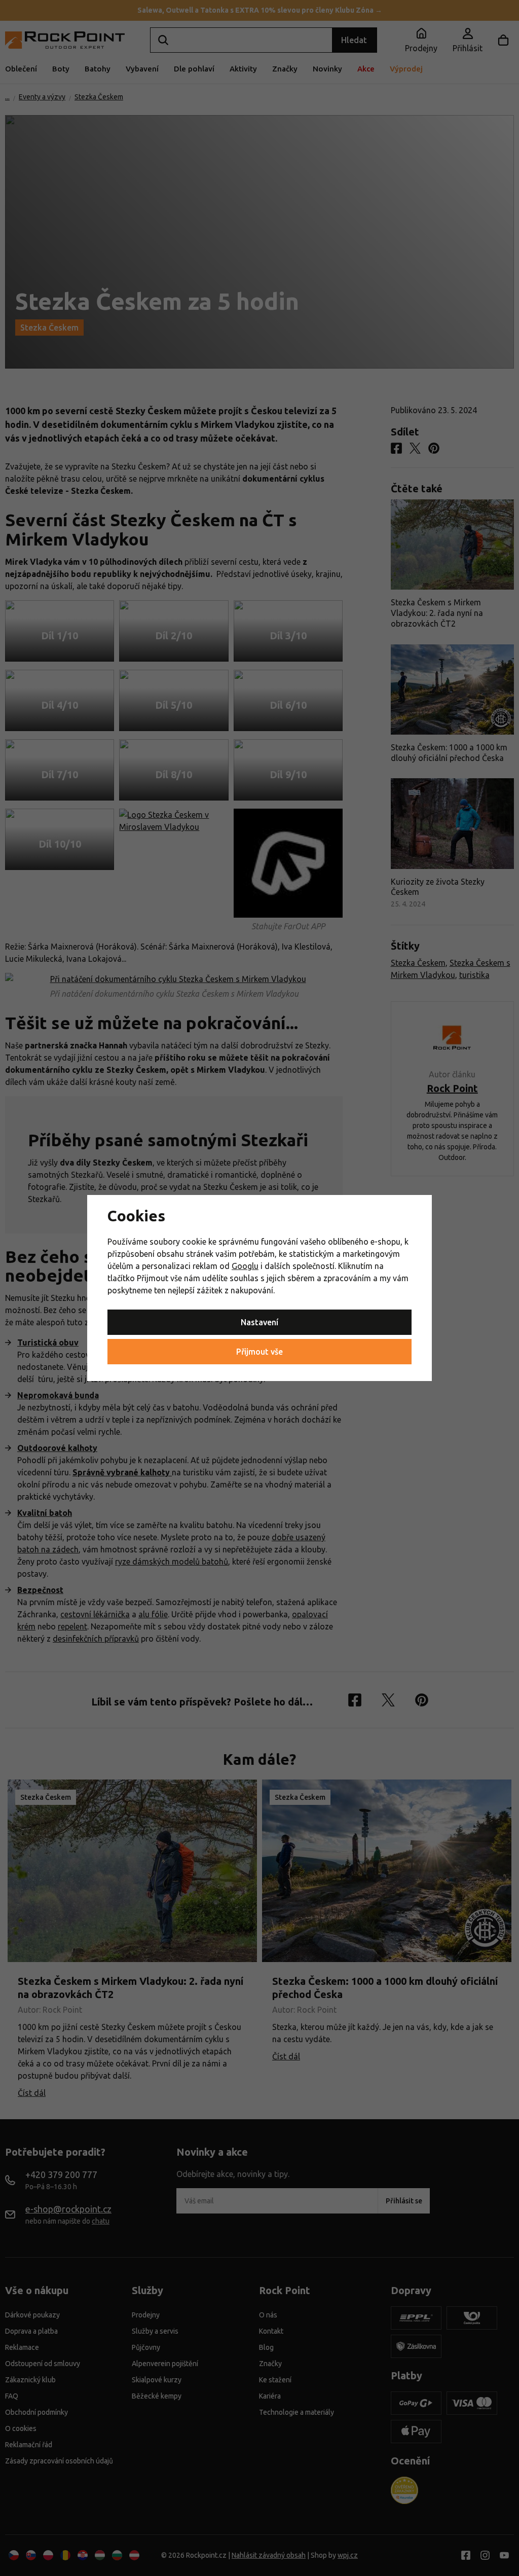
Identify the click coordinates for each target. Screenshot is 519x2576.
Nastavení (259, 1322)
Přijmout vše (259, 1352)
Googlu (245, 1266)
